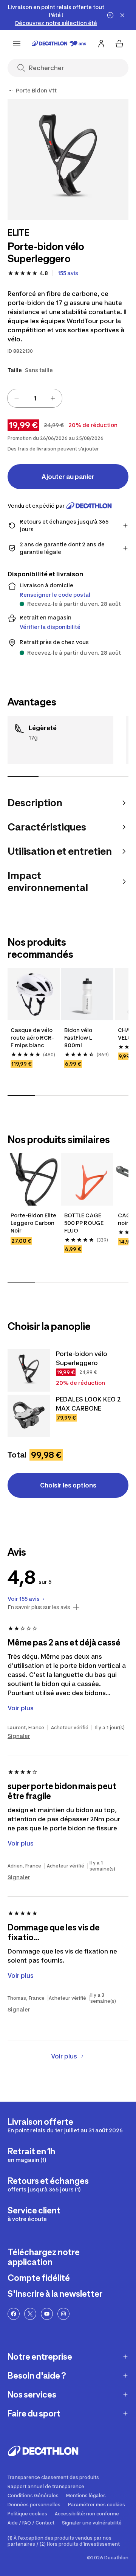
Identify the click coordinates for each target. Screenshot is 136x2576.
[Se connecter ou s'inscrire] (101, 44)
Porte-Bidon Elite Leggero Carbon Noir (34, 1223)
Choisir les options (68, 1485)
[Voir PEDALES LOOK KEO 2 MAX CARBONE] (29, 1416)
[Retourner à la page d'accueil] (59, 44)
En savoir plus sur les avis (39, 1607)
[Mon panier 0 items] (119, 44)
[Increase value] (53, 398)
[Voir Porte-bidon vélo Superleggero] (29, 1370)
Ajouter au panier (68, 477)
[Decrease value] (17, 398)
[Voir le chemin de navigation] (11, 91)
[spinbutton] (35, 398)
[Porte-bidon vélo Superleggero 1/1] (68, 160)
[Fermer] (122, 15)
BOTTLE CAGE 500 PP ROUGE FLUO (84, 1223)
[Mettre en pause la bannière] (110, 15)
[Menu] (17, 44)
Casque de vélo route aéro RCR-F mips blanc (32, 1038)
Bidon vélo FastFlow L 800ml (79, 1038)
